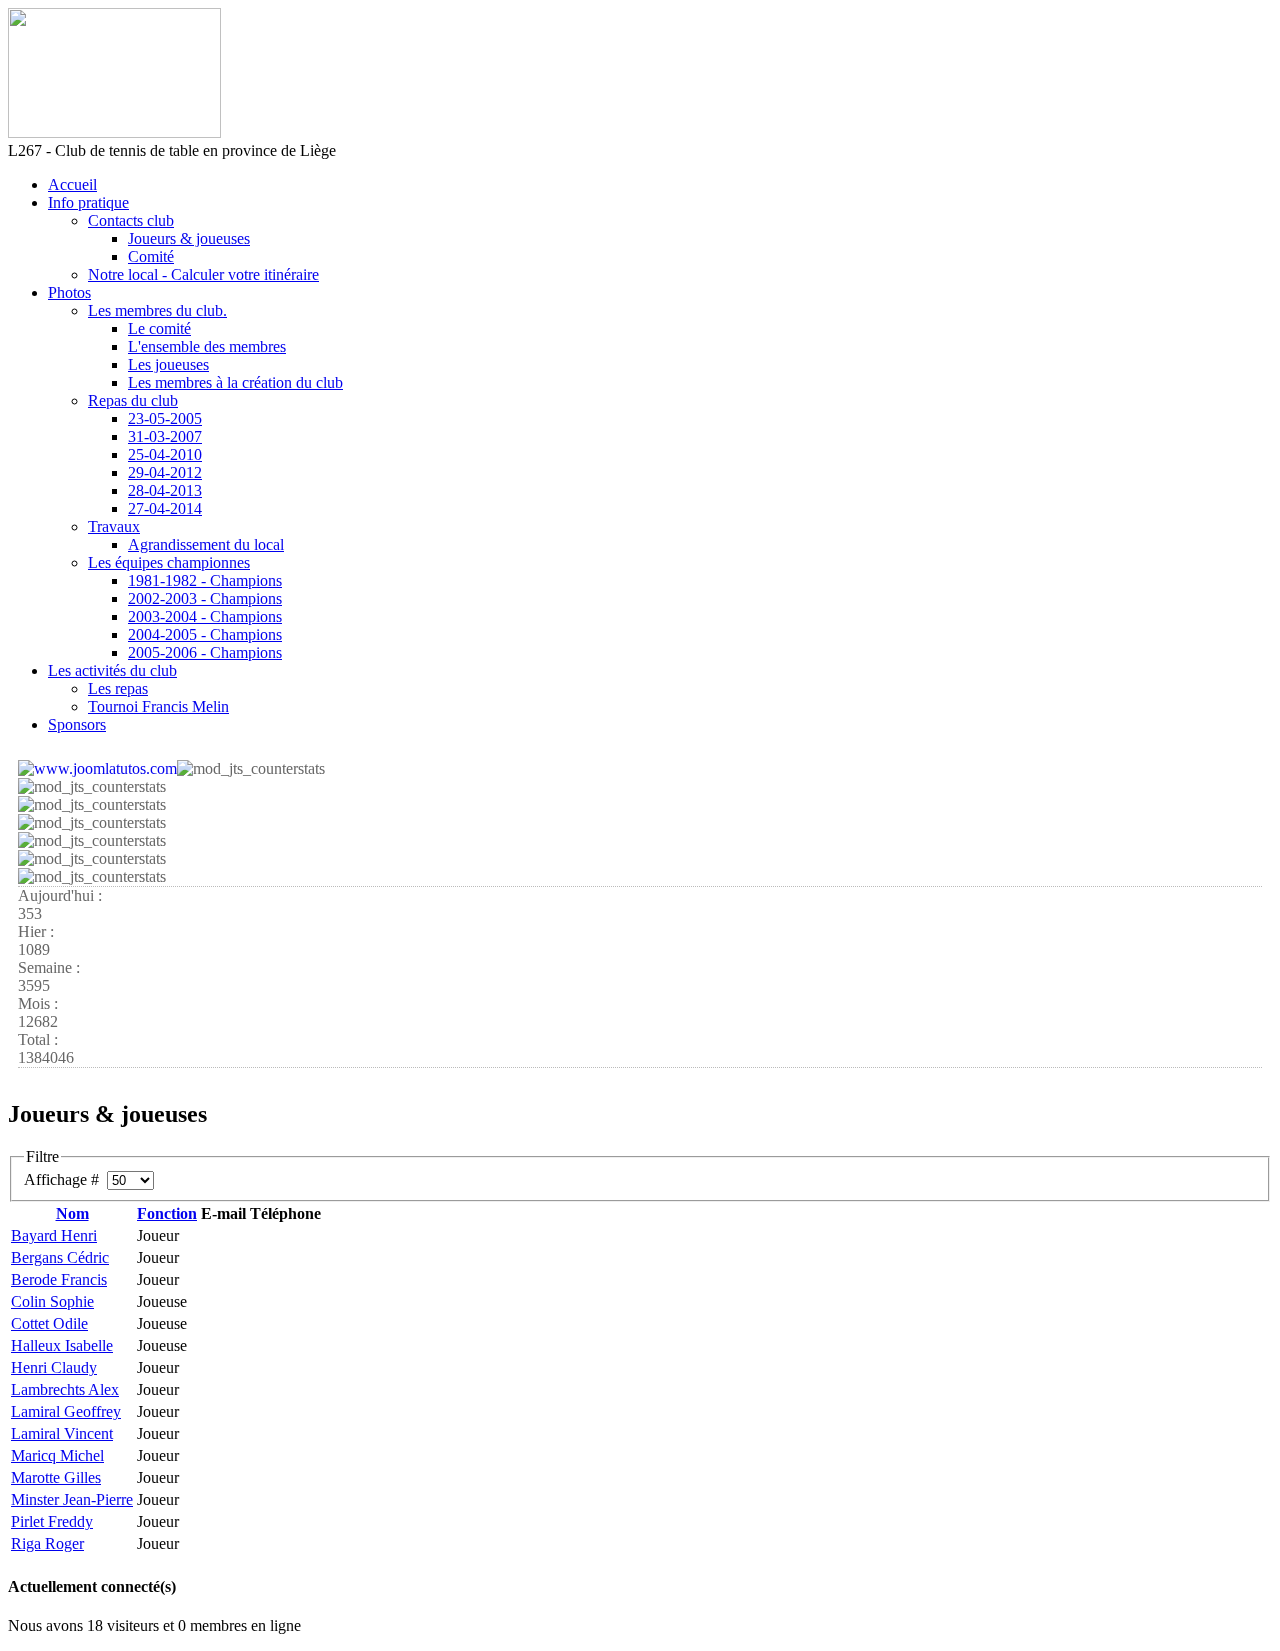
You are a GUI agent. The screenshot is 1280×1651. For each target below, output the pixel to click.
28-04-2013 (165, 490)
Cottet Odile (49, 1323)
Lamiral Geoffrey (66, 1411)
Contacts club (131, 220)
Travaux (114, 526)
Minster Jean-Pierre (72, 1499)
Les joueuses (168, 364)
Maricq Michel (57, 1455)
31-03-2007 (165, 436)
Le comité (159, 328)
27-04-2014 (165, 508)
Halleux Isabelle (62, 1345)
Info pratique (88, 202)
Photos (69, 292)
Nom (72, 1213)
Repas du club (133, 400)
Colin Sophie (52, 1301)
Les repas (118, 688)
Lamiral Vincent (62, 1433)
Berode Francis (59, 1279)
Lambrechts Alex (65, 1389)
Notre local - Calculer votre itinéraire (203, 274)
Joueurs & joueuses (189, 238)
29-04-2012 (165, 472)
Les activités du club (112, 670)
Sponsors (77, 724)
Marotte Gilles (56, 1477)
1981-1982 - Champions (205, 580)
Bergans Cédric (60, 1257)
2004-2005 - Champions (205, 634)
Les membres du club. (157, 310)
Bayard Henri (54, 1235)
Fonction (167, 1213)
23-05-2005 (165, 418)
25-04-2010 (165, 454)
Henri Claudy (54, 1367)
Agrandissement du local (206, 544)
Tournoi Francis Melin (158, 706)
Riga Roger (47, 1543)
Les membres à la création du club (235, 382)
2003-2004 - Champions (205, 616)
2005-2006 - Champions (205, 652)
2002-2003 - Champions (205, 598)
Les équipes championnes (169, 562)
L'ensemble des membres (207, 346)
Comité (151, 256)
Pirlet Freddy (52, 1521)
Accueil (72, 184)
